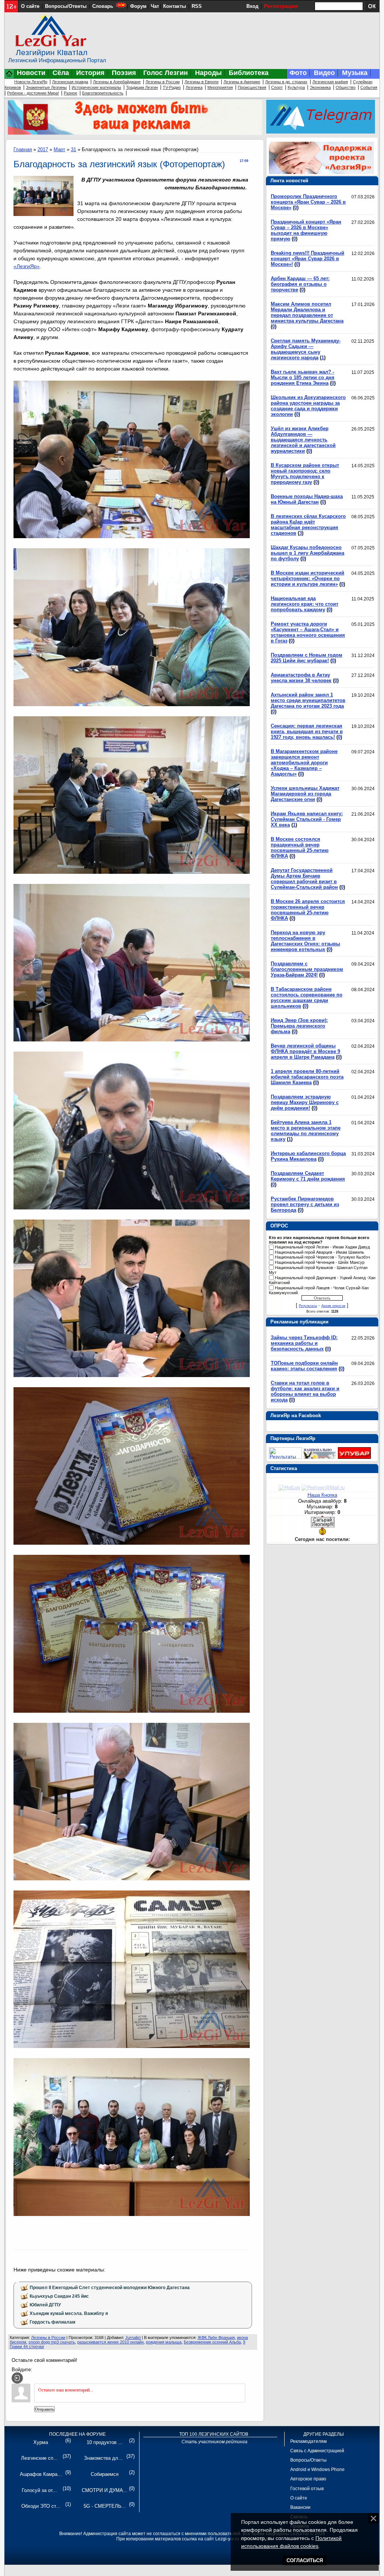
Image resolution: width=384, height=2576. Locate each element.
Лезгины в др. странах (286, 82)
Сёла (61, 73)
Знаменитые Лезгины (46, 87)
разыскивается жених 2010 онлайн (110, 2342)
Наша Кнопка (322, 1495)
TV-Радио (172, 87)
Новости (31, 73)
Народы (208, 73)
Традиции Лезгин (142, 87)
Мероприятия (220, 87)
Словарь (103, 6)
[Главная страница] (9, 77)
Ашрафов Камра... (41, 2474)
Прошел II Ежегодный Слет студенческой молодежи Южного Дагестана (110, 2288)
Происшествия (252, 87)
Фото (298, 73)
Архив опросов (333, 1306)
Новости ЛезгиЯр (31, 82)
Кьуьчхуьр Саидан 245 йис (59, 2296)
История (90, 73)
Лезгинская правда (70, 82)
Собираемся (105, 2474)
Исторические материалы (96, 87)
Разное (70, 93)
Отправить (44, 2409)
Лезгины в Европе (202, 82)
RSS (197, 6)
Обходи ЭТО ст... (41, 2506)
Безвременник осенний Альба (212, 2342)
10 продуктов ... (105, 2442)
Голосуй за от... (39, 2490)
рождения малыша (164, 2342)
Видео (324, 73)
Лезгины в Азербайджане (117, 82)
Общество (346, 87)
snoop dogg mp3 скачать (52, 2342)
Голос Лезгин (166, 73)
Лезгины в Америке (242, 82)
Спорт (277, 87)
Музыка (355, 73)
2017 (43, 149)
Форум (138, 6)
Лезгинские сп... (39, 2458)
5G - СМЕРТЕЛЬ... (105, 2506)
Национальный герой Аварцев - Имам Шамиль (319, 1252)
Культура (296, 87)
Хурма (41, 2442)
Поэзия (124, 73)
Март (59, 149)
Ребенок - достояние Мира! (33, 93)
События (369, 87)
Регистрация (281, 6)
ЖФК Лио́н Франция (216, 2337)
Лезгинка (194, 87)
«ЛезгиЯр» (27, 266)
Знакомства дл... (103, 2458)
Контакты (175, 6)
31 (73, 149)
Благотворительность (103, 93)
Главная (23, 149)
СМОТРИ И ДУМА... (105, 2490)
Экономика (320, 87)
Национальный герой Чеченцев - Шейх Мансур (320, 1262)
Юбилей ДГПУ (45, 2305)
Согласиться (305, 2560)
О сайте (30, 6)
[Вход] (17, 2378)
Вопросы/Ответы (66, 6)
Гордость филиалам (52, 2322)
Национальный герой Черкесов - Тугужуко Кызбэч (322, 1257)
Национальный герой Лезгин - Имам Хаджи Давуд (322, 1247)
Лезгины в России (163, 82)
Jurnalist (133, 2337)
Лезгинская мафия (330, 82)
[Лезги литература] (354, 1457)
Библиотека (249, 73)
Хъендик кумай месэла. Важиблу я (69, 2313)
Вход (252, 6)
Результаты (308, 1306)
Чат (155, 6)
